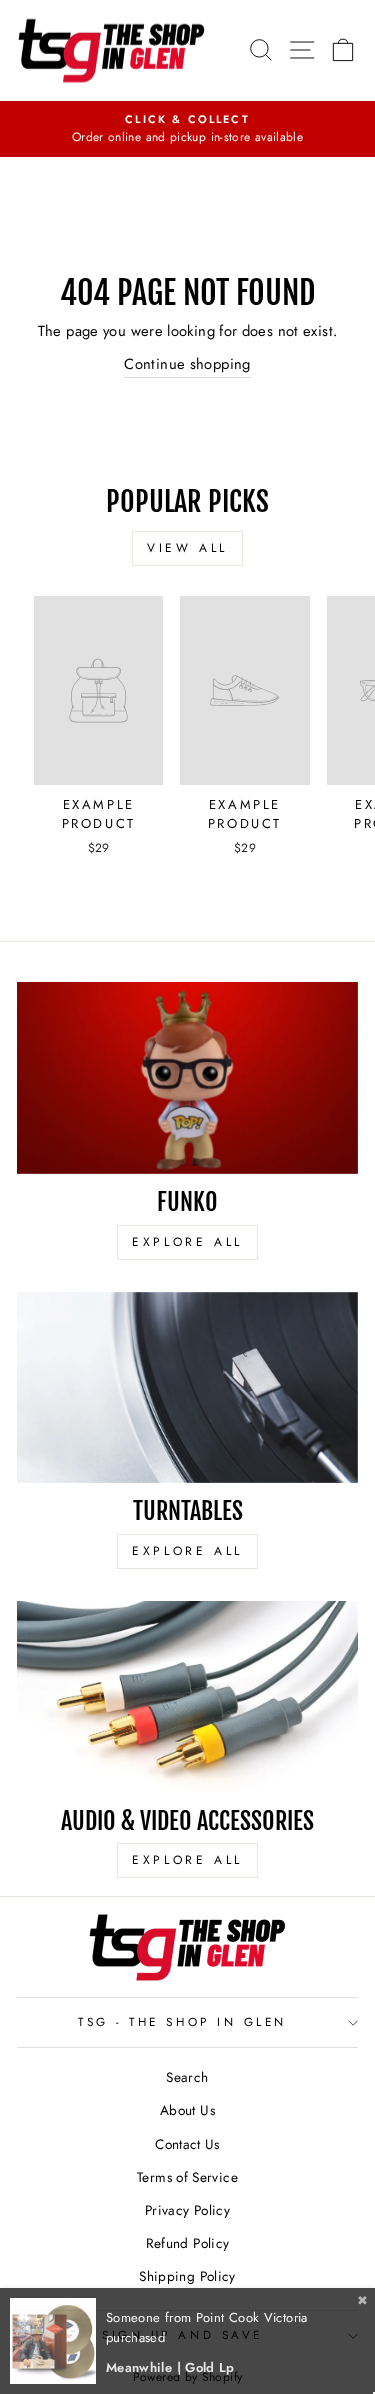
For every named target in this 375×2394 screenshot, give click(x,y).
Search (187, 2077)
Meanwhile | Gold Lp (170, 2367)
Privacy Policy (187, 2210)
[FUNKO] (187, 1078)
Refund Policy (188, 2243)
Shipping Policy (187, 2276)
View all (187, 548)
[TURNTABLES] (187, 1388)
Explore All (187, 1242)
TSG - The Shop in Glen (182, 2021)
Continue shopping (187, 364)
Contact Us (187, 2144)
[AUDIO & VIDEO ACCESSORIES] (187, 1697)
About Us (187, 2110)
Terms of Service (187, 2177)
